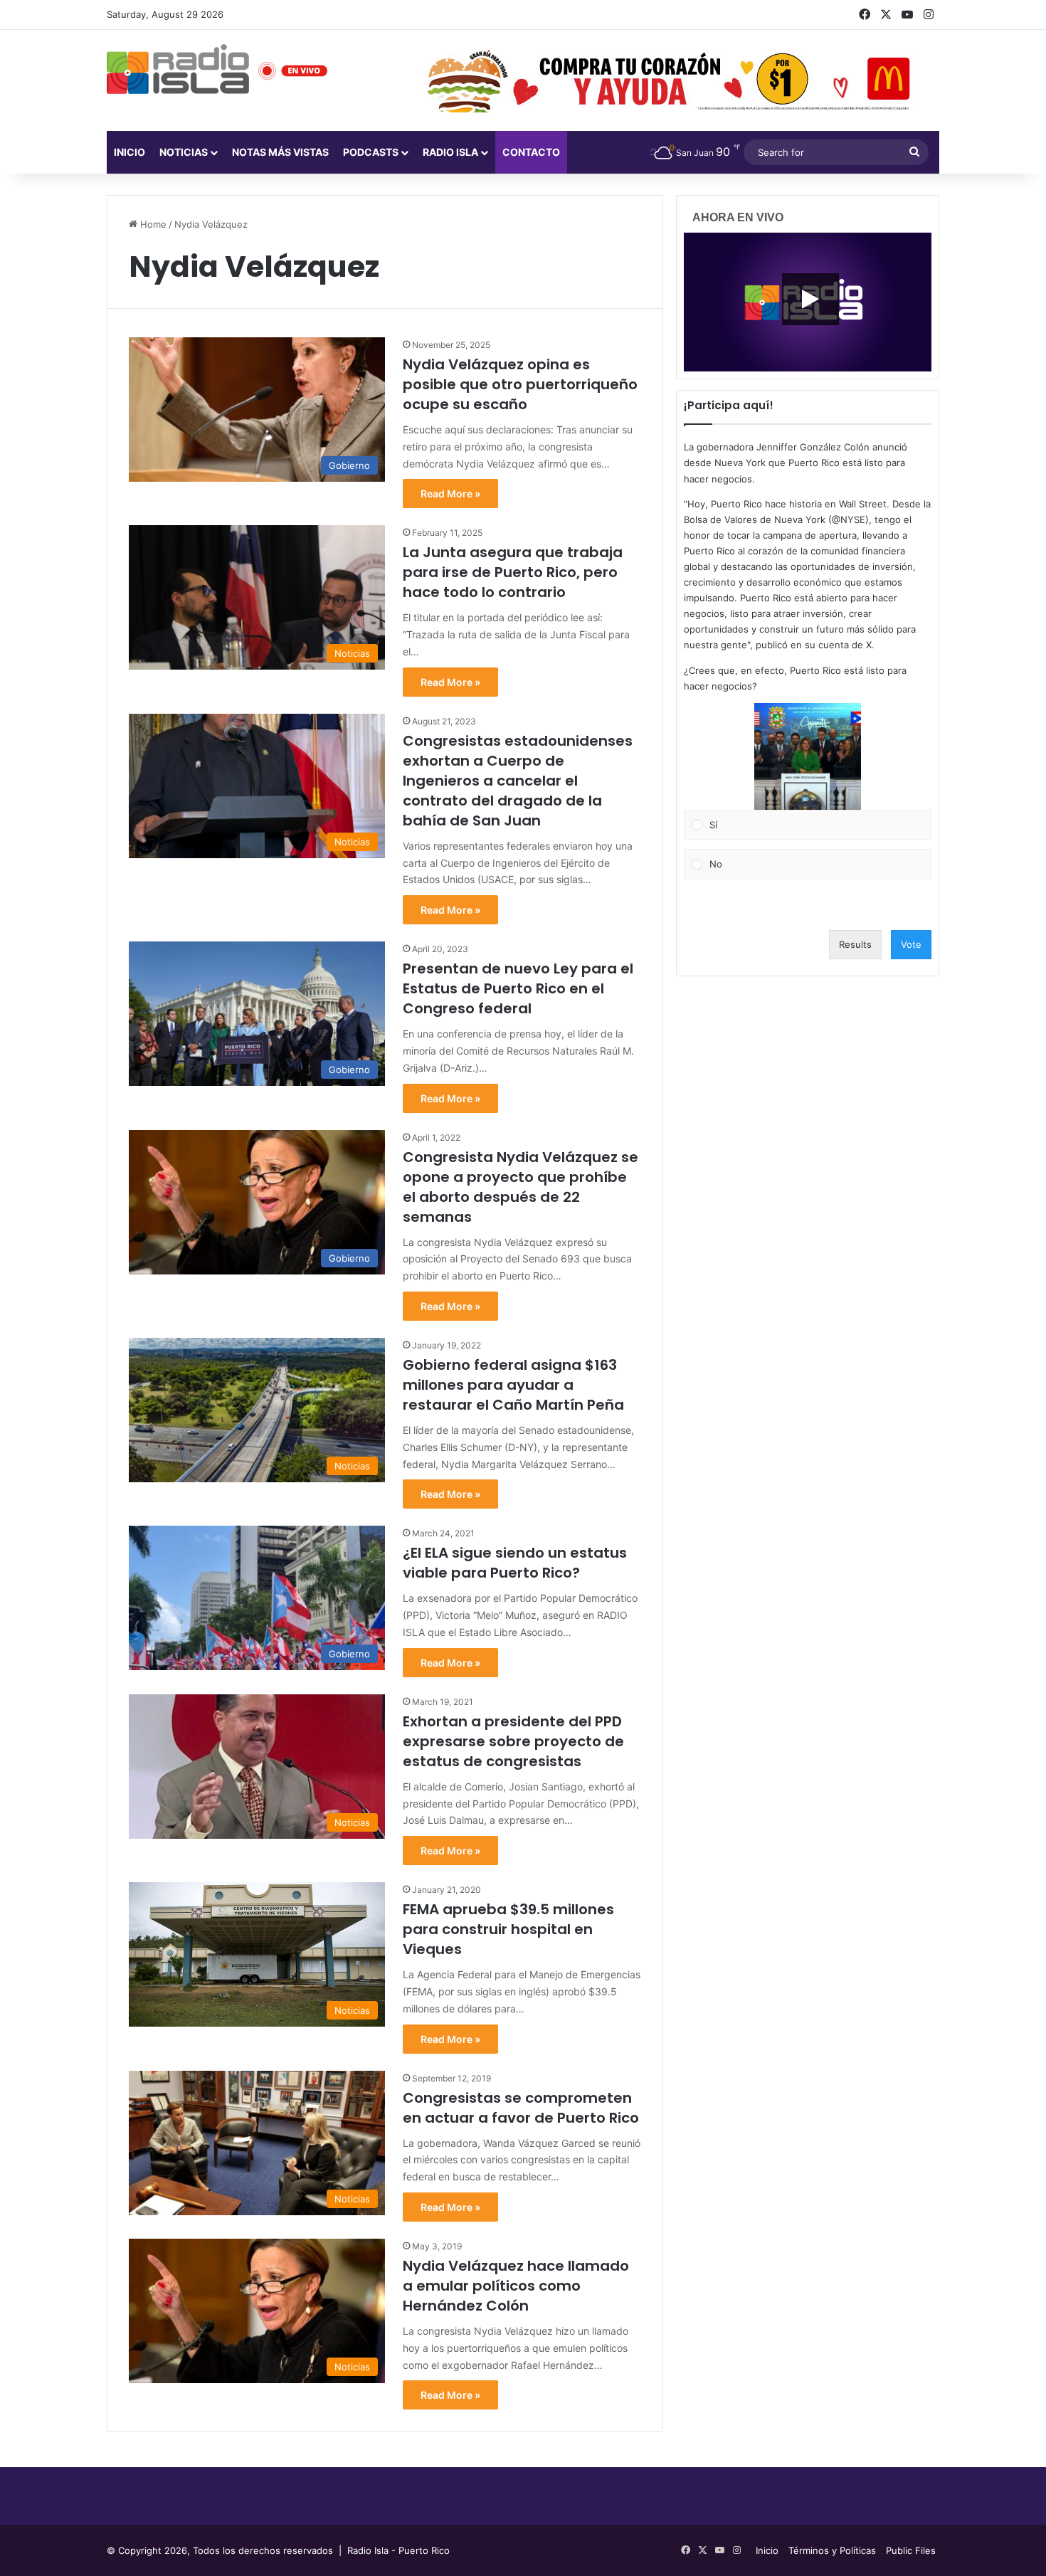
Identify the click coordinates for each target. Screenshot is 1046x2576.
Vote (911, 944)
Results (855, 944)
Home (152, 224)
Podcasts (371, 152)
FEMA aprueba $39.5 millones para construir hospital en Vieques (508, 1929)
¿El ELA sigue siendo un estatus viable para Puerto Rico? (515, 1563)
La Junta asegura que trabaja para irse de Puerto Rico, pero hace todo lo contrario (513, 572)
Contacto (531, 152)
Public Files (911, 2550)
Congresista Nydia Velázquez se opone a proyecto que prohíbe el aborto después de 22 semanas (521, 1187)
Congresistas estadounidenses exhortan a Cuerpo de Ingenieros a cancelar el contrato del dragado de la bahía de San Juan (518, 781)
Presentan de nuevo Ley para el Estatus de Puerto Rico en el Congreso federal (518, 988)
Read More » (450, 493)
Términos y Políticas (832, 2550)
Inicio (130, 152)
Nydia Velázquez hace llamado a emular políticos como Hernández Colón (516, 2286)
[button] (808, 756)
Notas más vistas (280, 152)
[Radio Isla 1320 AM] (178, 69)
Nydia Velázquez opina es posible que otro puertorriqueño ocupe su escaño (520, 384)
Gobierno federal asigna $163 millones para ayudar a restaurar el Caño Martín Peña (515, 1385)
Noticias (184, 152)
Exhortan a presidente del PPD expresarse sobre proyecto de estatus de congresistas (513, 1741)
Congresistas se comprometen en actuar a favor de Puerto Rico (521, 2108)
